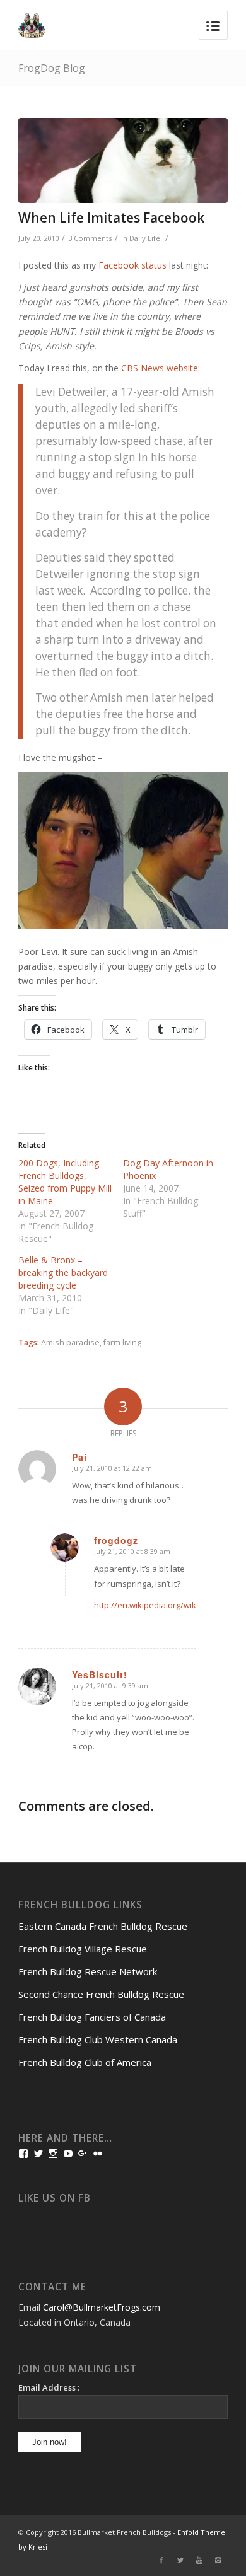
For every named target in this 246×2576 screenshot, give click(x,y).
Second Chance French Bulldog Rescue (101, 1994)
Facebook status (132, 265)
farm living (122, 1343)
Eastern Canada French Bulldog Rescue (103, 1926)
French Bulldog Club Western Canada (98, 2039)
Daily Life (145, 238)
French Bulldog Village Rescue (83, 1949)
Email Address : (49, 2387)
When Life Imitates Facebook (111, 218)
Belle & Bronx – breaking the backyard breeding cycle (63, 1273)
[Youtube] (199, 2560)
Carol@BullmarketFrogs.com (102, 2307)
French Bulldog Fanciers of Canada (92, 2017)
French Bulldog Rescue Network (88, 1971)
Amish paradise (70, 1343)
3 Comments (90, 238)
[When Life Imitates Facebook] (123, 160)
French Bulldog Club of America (85, 2062)
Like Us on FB (55, 2198)
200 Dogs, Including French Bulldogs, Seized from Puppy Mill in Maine (65, 1182)
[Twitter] (180, 2560)
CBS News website (160, 368)
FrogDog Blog (52, 68)
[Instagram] (218, 2560)
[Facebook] (161, 2560)
